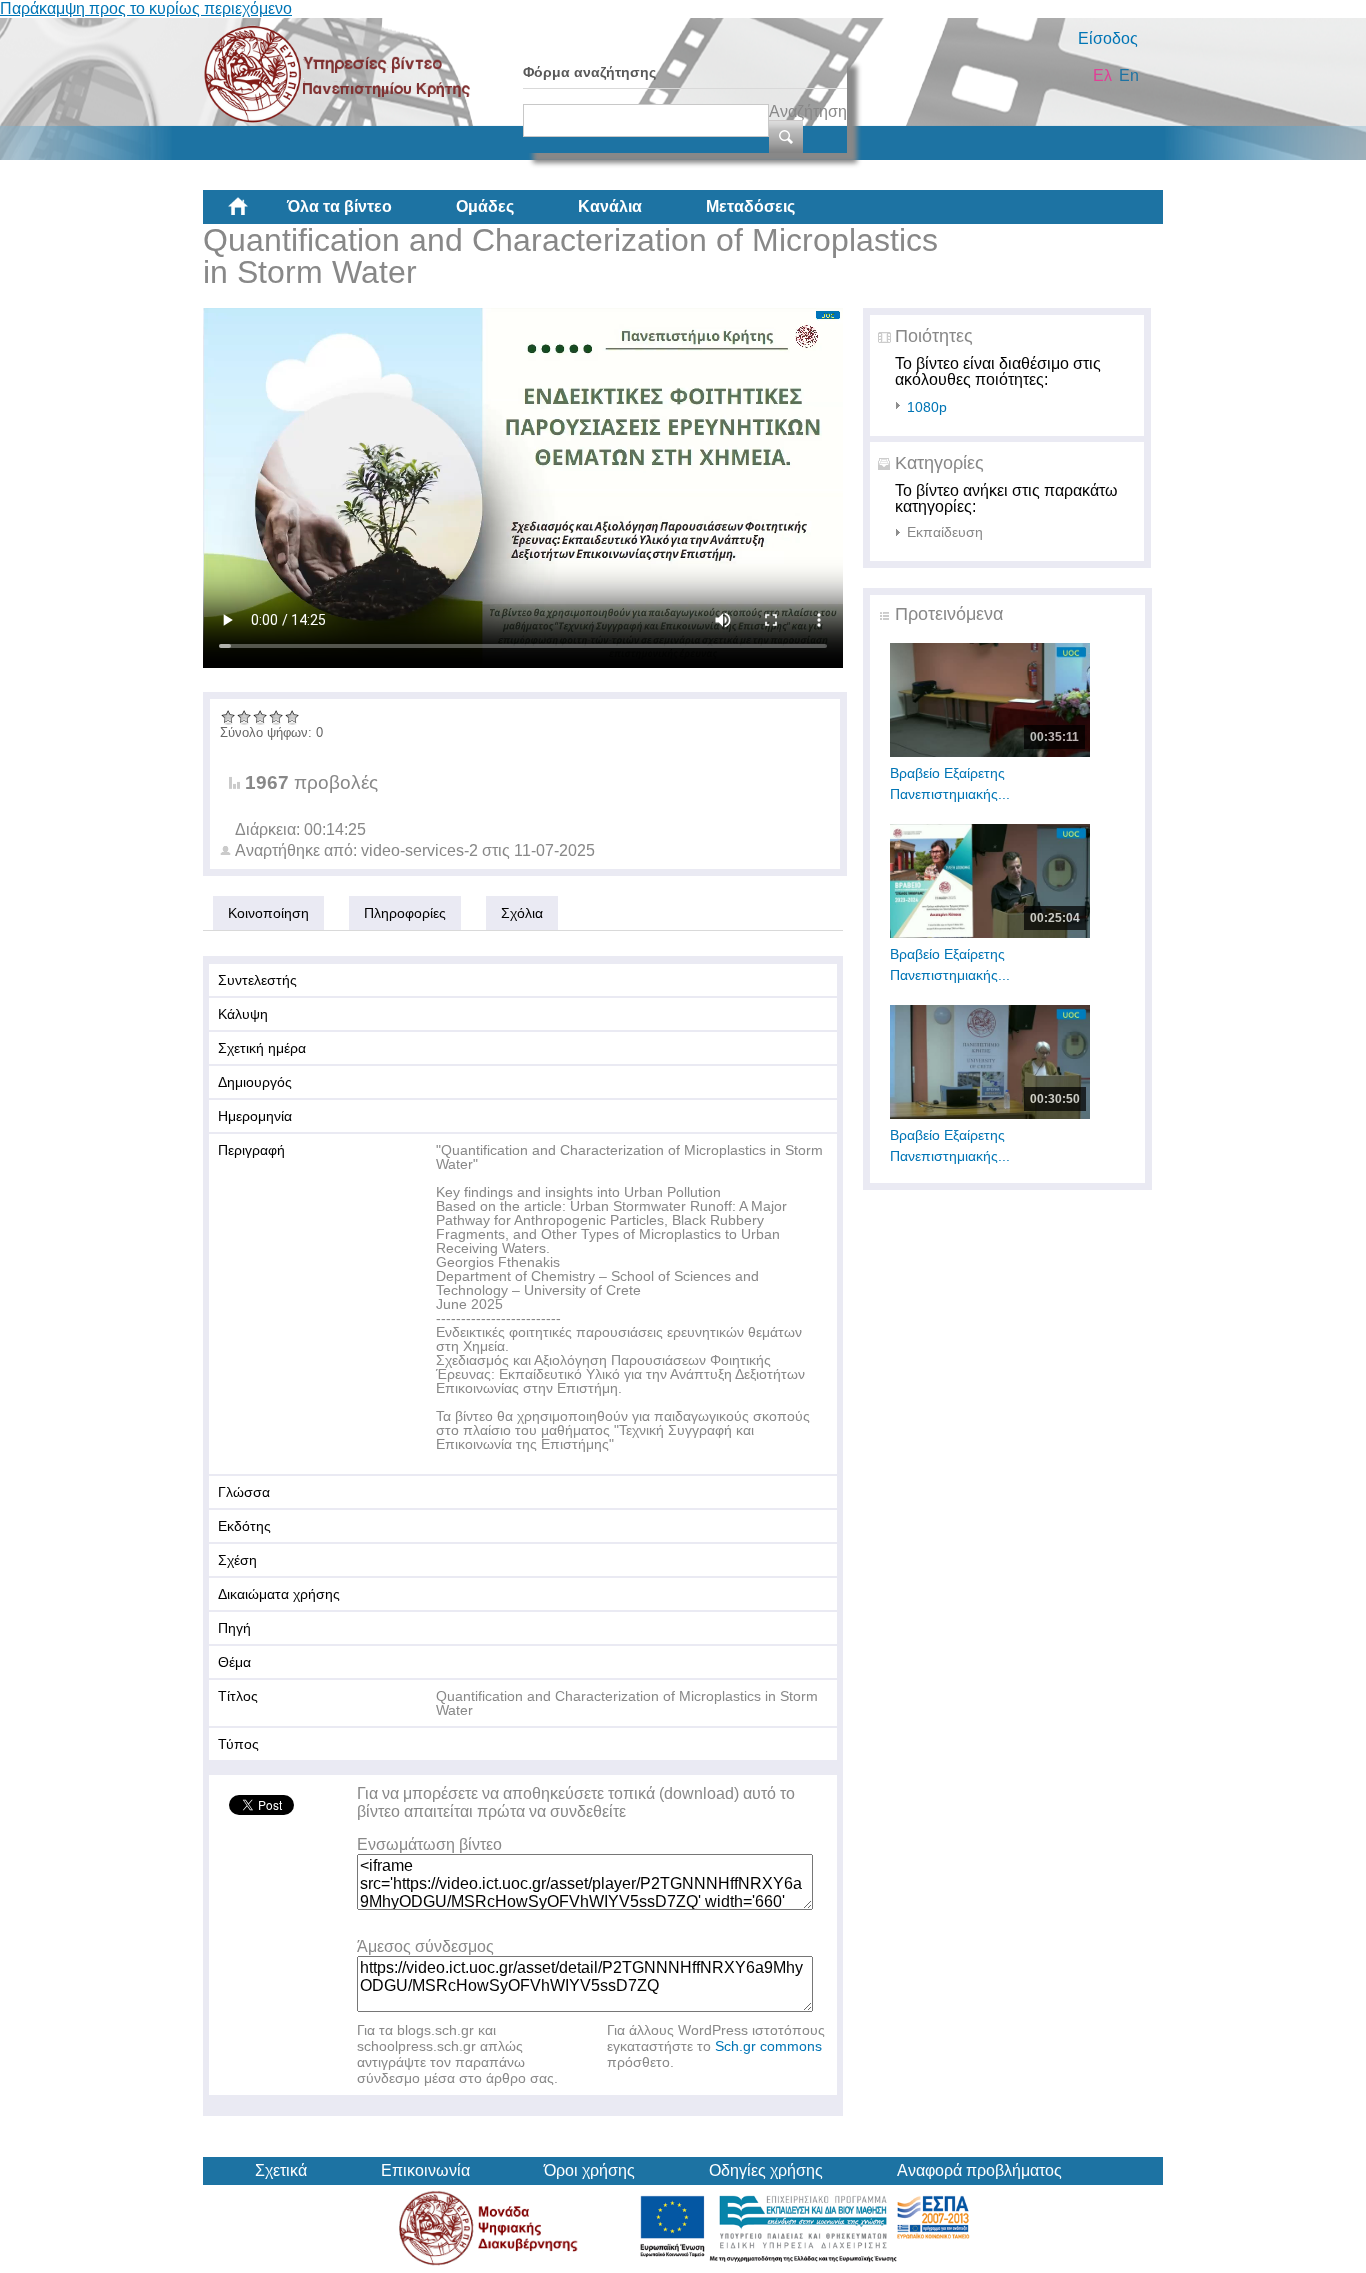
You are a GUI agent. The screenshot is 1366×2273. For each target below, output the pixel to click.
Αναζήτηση (808, 111)
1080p (927, 407)
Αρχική (254, 214)
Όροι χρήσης (589, 2170)
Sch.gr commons (768, 2046)
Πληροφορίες (405, 913)
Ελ (1102, 75)
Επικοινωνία (425, 2170)
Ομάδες (485, 206)
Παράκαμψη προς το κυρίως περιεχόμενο (146, 8)
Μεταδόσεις (750, 206)
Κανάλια (610, 206)
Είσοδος (1108, 38)
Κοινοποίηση (268, 913)
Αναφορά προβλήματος (979, 2170)
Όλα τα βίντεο (339, 206)
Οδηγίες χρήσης (766, 2170)
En (1129, 75)
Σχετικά (281, 2170)
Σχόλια (522, 913)
